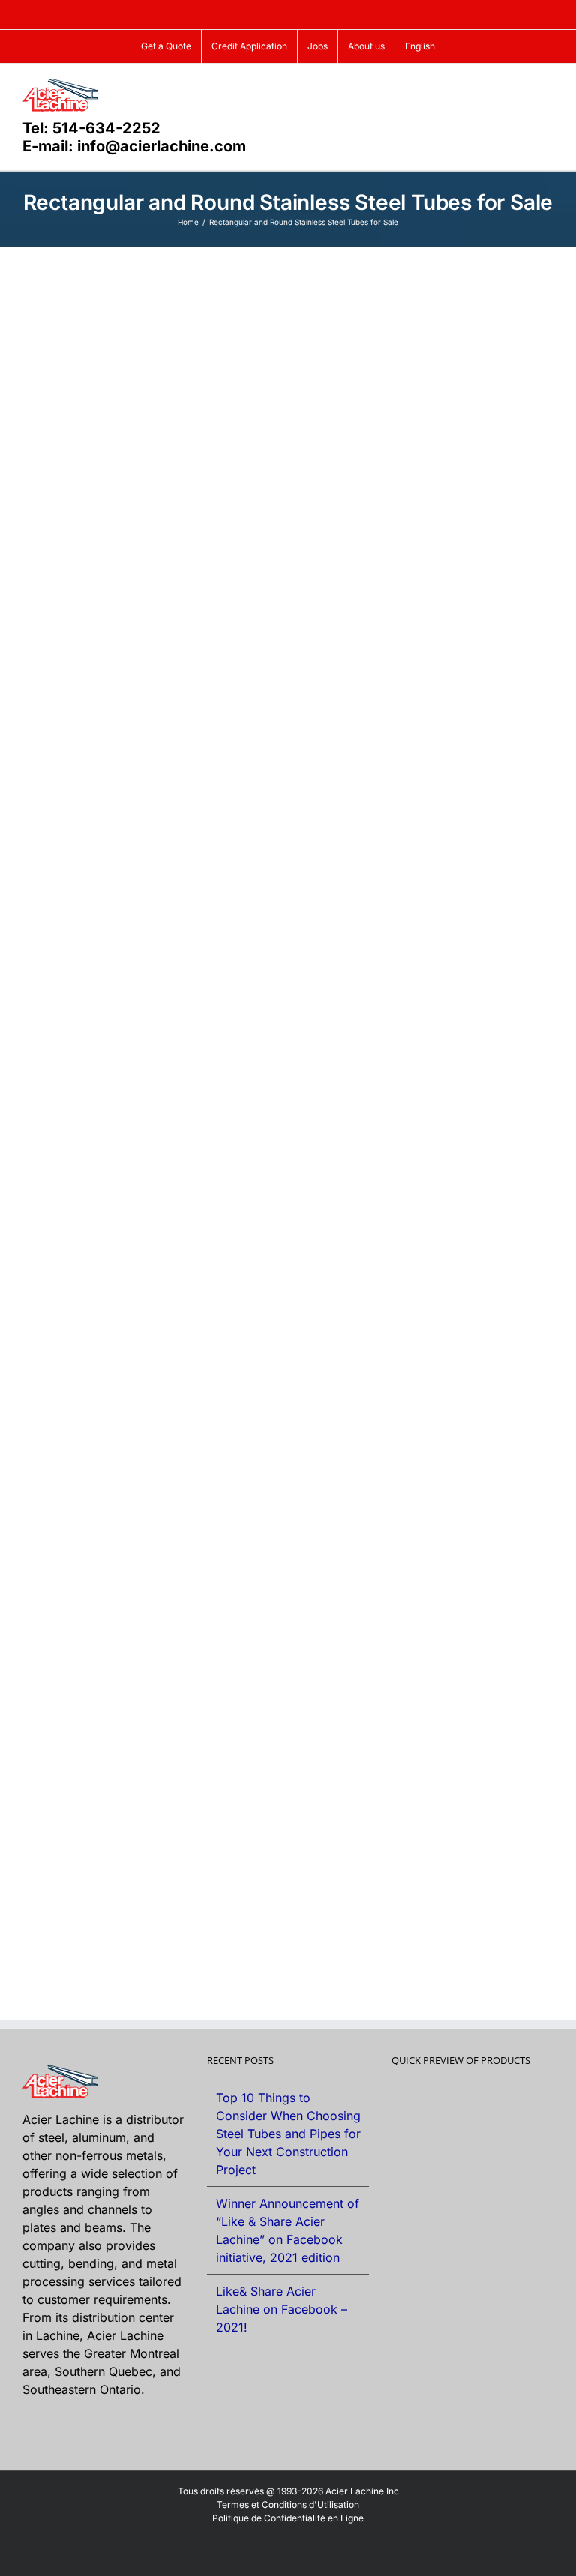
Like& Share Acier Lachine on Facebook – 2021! (282, 2309)
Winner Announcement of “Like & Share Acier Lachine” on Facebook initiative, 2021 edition (288, 2230)
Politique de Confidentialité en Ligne (288, 2518)
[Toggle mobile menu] (547, 87)
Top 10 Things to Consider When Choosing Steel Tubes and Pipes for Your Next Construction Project (288, 2134)
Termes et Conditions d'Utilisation (288, 2504)
